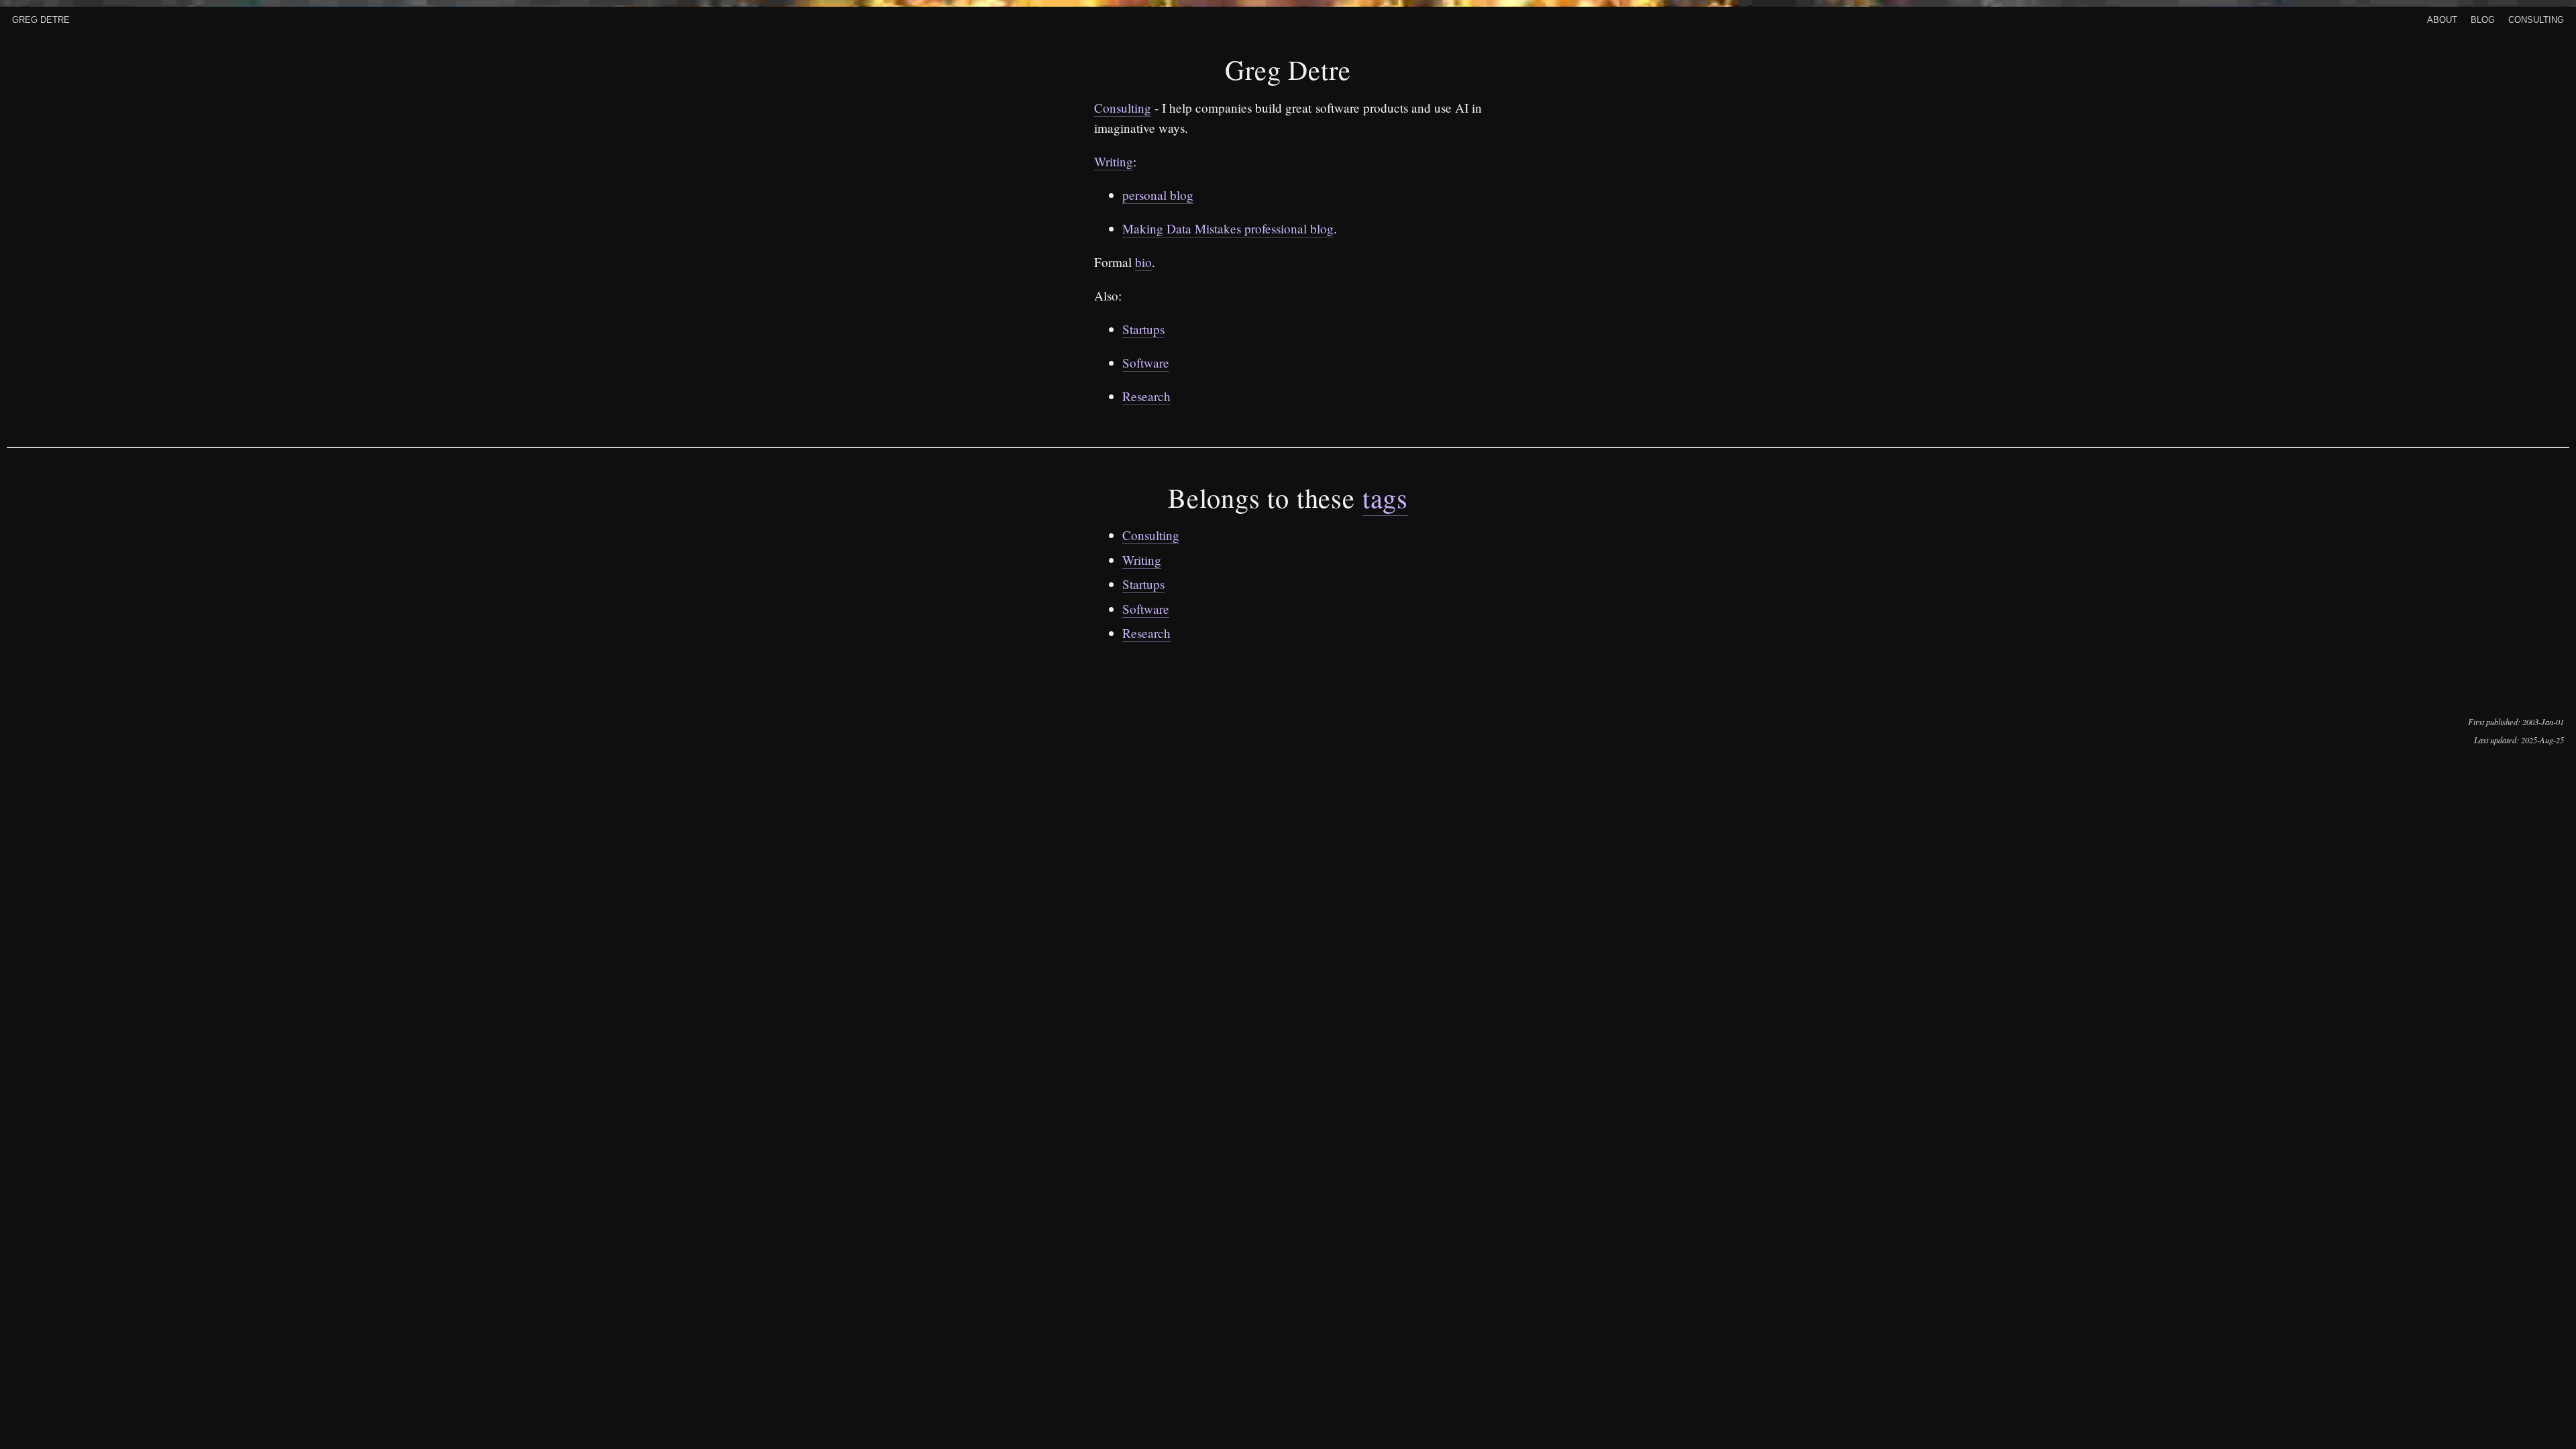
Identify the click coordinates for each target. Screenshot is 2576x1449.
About (2442, 18)
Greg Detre (41, 18)
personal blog (1158, 195)
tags (1385, 497)
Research (1146, 396)
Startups (1143, 329)
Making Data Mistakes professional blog (1228, 228)
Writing (1114, 161)
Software (1146, 363)
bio (1143, 262)
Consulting (2536, 18)
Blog (2483, 18)
